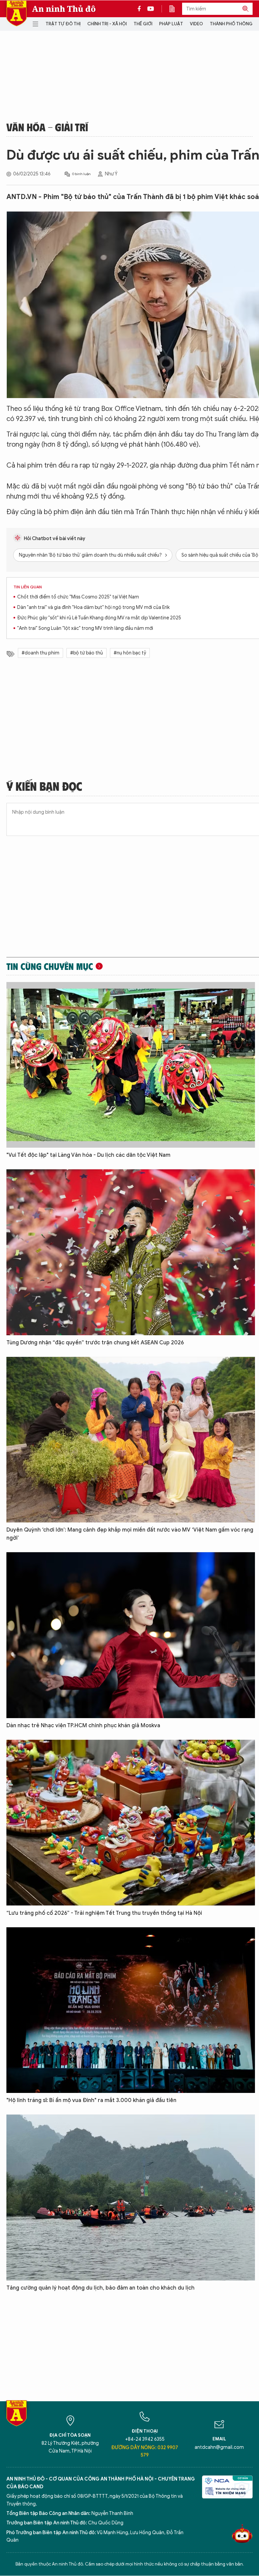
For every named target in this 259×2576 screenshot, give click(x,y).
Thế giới (143, 24)
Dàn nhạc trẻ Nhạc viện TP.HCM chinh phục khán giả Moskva (83, 1726)
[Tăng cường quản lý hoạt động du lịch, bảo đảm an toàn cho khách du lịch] (131, 2197)
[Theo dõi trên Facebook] (141, 9)
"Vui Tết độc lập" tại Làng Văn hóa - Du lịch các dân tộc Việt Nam (88, 1155)
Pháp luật (171, 24)
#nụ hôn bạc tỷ (130, 653)
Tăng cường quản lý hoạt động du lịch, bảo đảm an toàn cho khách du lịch (100, 2288)
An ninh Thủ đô (64, 9)
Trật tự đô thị (63, 24)
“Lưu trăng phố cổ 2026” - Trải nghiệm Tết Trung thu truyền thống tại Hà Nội (104, 1913)
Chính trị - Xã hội (107, 24)
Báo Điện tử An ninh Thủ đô (17, 13)
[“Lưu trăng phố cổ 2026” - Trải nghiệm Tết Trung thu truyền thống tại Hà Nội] (131, 1823)
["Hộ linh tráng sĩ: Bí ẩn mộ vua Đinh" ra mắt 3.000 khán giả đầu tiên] (131, 2010)
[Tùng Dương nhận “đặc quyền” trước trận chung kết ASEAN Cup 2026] (131, 1252)
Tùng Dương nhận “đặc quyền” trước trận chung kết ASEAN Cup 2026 (95, 1343)
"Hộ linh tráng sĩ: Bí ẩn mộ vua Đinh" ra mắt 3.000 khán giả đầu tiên (91, 2100)
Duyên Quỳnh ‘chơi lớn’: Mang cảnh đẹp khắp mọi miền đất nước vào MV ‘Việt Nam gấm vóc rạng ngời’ (130, 1534)
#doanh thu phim (40, 653)
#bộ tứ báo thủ (87, 653)
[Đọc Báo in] (175, 9)
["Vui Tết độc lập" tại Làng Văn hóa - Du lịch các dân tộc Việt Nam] (131, 1065)
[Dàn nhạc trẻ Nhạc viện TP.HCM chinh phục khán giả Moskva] (131, 1635)
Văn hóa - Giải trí (47, 127)
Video (196, 24)
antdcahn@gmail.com (219, 2447)
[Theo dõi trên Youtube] (151, 9)
